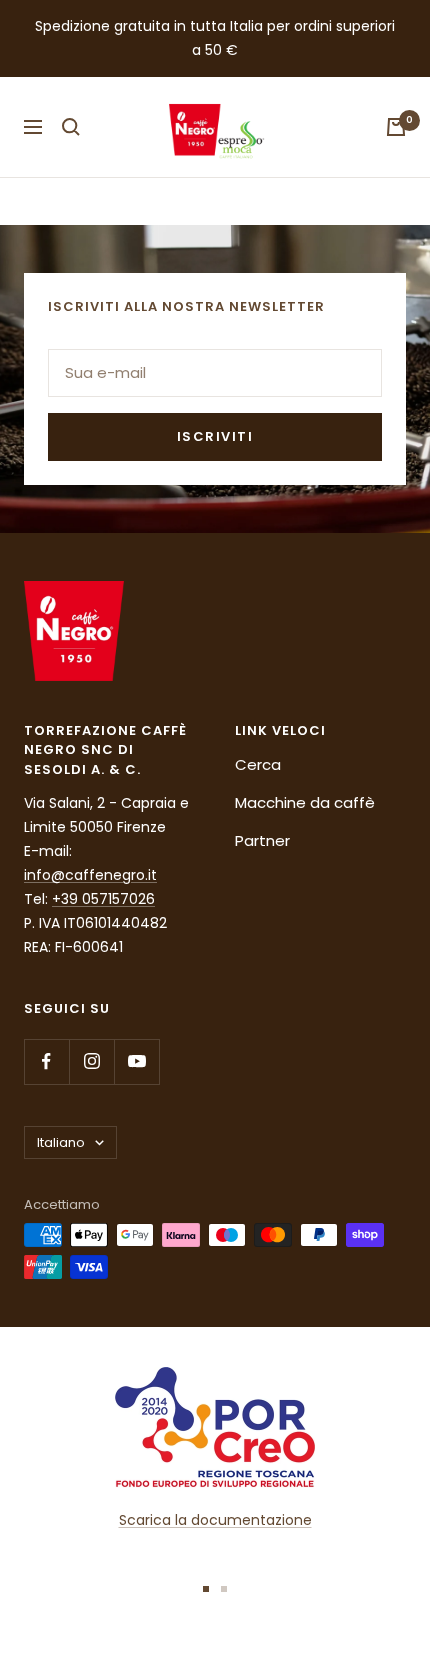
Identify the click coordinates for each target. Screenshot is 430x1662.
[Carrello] (396, 127)
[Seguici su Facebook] (46, 1061)
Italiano (61, 1142)
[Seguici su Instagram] (91, 1061)
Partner (262, 840)
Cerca (258, 764)
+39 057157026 (103, 899)
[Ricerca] (71, 127)
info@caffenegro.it (90, 875)
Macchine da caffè (305, 802)
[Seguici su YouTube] (136, 1061)
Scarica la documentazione (215, 1520)
